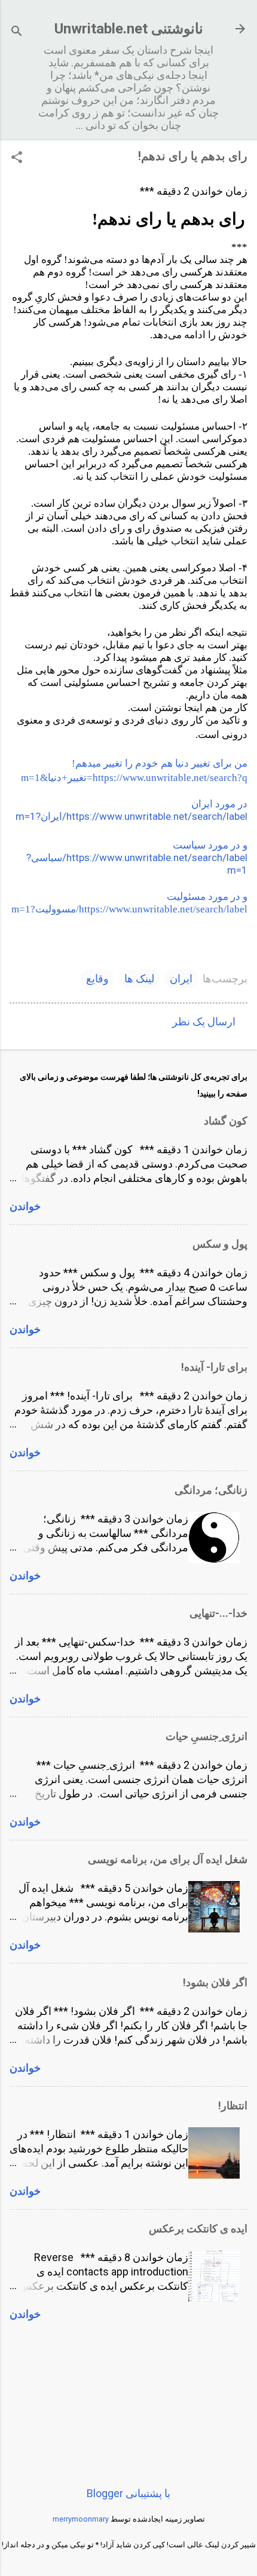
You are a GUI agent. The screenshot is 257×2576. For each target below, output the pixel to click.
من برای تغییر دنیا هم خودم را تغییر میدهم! (160, 763)
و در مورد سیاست (210, 845)
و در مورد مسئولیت (207, 897)
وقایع (97, 978)
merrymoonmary (81, 2519)
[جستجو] (17, 33)
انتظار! (233, 2105)
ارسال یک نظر (204, 1021)
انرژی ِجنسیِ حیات (206, 1736)
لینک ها (139, 978)
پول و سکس (220, 1244)
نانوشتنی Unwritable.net (129, 29)
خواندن (25, 1206)
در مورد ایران (219, 804)
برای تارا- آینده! (214, 1367)
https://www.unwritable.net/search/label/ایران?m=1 (131, 816)
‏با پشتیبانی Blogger (128, 2493)
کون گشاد (226, 1121)
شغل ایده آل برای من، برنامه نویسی (168, 1859)
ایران (181, 978)
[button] (17, 159)
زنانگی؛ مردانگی (211, 1490)
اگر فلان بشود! (215, 1982)
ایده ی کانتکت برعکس (198, 2229)
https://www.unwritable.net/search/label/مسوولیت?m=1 (129, 909)
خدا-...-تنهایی (218, 1613)
